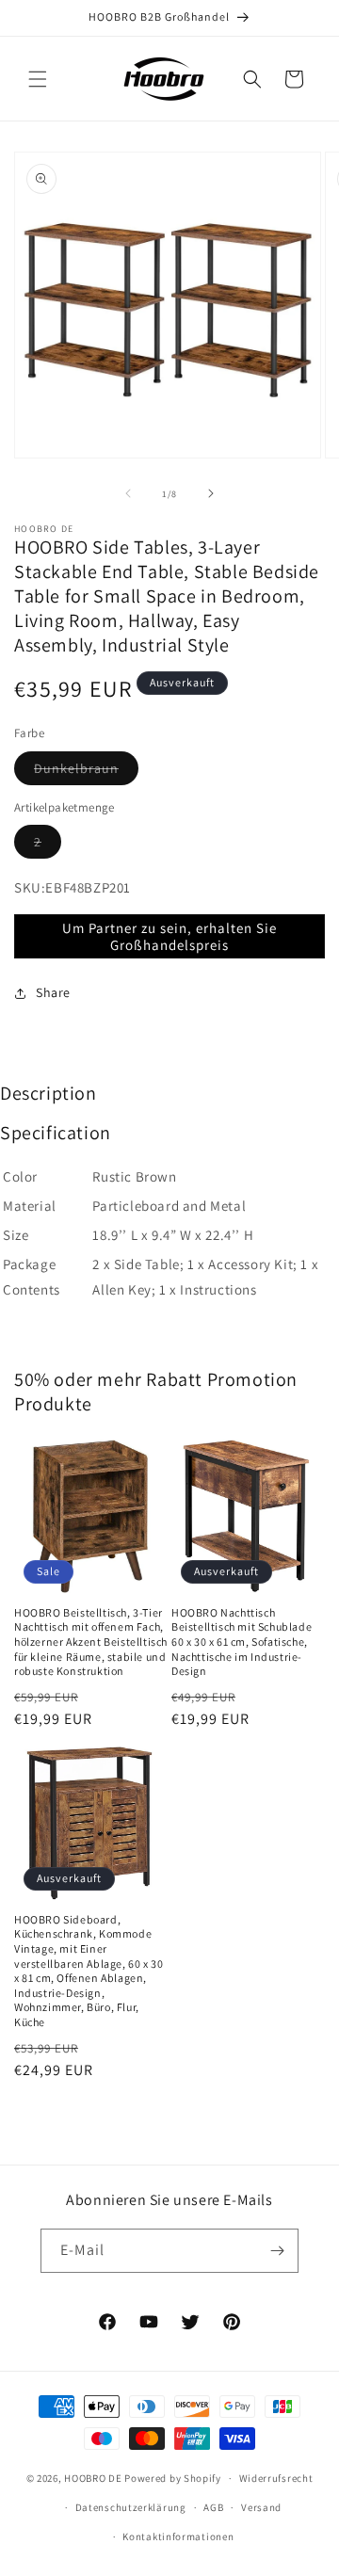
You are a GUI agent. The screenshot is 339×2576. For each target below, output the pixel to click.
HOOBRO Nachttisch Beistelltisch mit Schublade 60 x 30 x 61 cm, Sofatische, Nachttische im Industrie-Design (242, 1642)
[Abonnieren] (277, 2251)
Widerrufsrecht (276, 2478)
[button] (38, 79)
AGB (213, 2507)
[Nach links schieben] (128, 493)
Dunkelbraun (86, 772)
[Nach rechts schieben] (211, 493)
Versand (261, 2507)
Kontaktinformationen (178, 2536)
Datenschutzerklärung (131, 2507)
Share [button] (53, 992)
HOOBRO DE (93, 2478)
